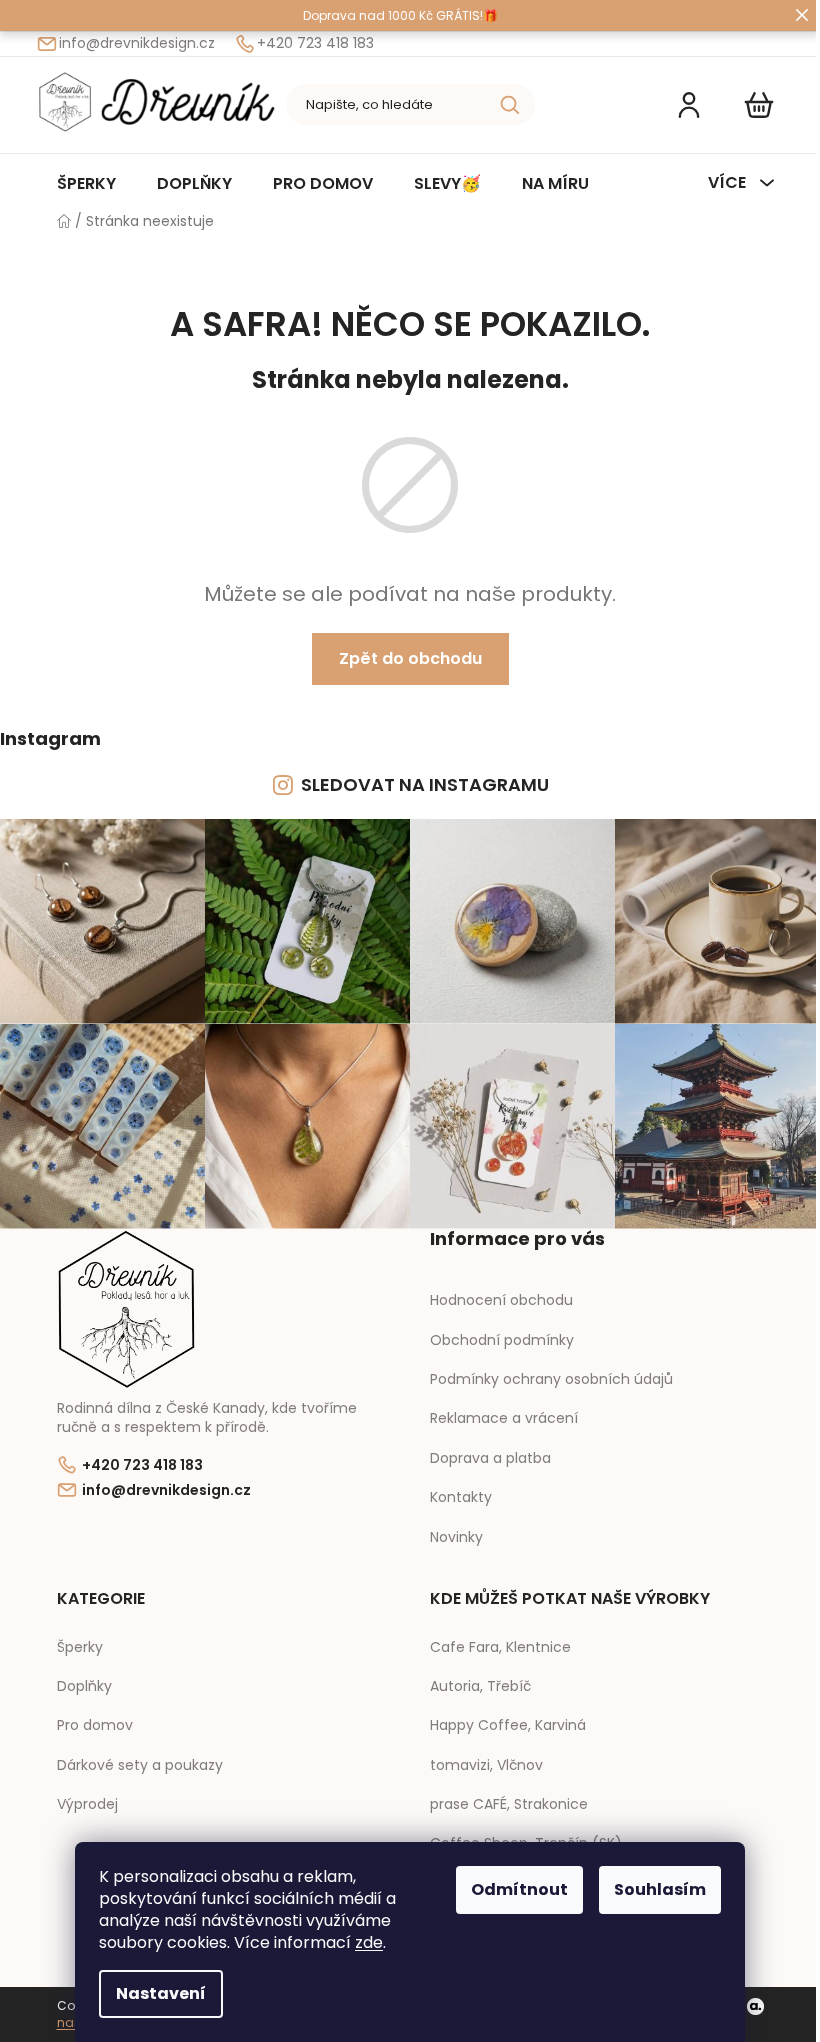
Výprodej (87, 1804)
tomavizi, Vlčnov (486, 1765)
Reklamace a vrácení (504, 1418)
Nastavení (161, 1993)
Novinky (456, 1537)
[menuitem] (86, 183)
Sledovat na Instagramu (425, 784)
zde (369, 1942)
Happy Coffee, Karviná (508, 1725)
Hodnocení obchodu (501, 1300)
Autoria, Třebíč (480, 1686)
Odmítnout (519, 1889)
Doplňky (84, 1686)
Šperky (80, 1647)
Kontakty (461, 1497)
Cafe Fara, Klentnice (500, 1647)
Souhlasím (660, 1889)
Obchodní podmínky (502, 1340)
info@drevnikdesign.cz (137, 43)
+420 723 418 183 (315, 43)
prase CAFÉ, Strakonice (509, 1804)
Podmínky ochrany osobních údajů (551, 1379)
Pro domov (95, 1725)
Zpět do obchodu (410, 658)
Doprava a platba (490, 1458)
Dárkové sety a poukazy (140, 1765)
